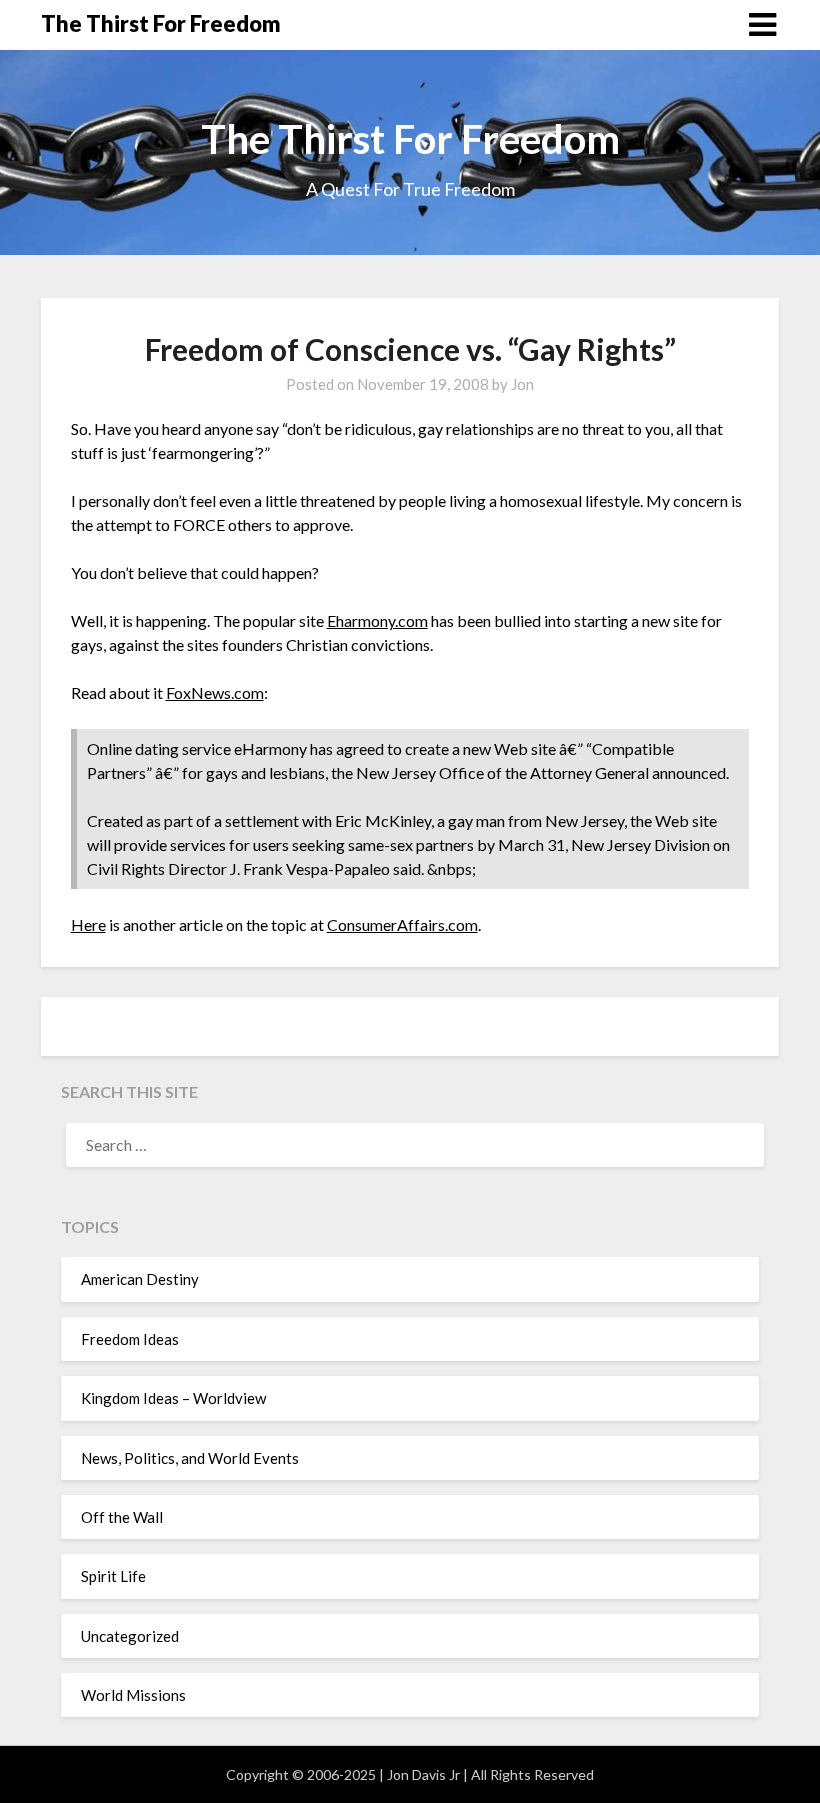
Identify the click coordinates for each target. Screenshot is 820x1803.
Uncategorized (130, 1636)
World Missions (133, 1695)
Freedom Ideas (130, 1339)
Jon (522, 384)
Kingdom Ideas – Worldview (173, 1398)
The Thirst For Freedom (161, 23)
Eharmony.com (377, 620)
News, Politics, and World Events (190, 1458)
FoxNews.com (215, 692)
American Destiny (140, 1279)
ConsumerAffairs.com (402, 924)
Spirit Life (113, 1576)
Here (88, 924)
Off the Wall (122, 1517)
